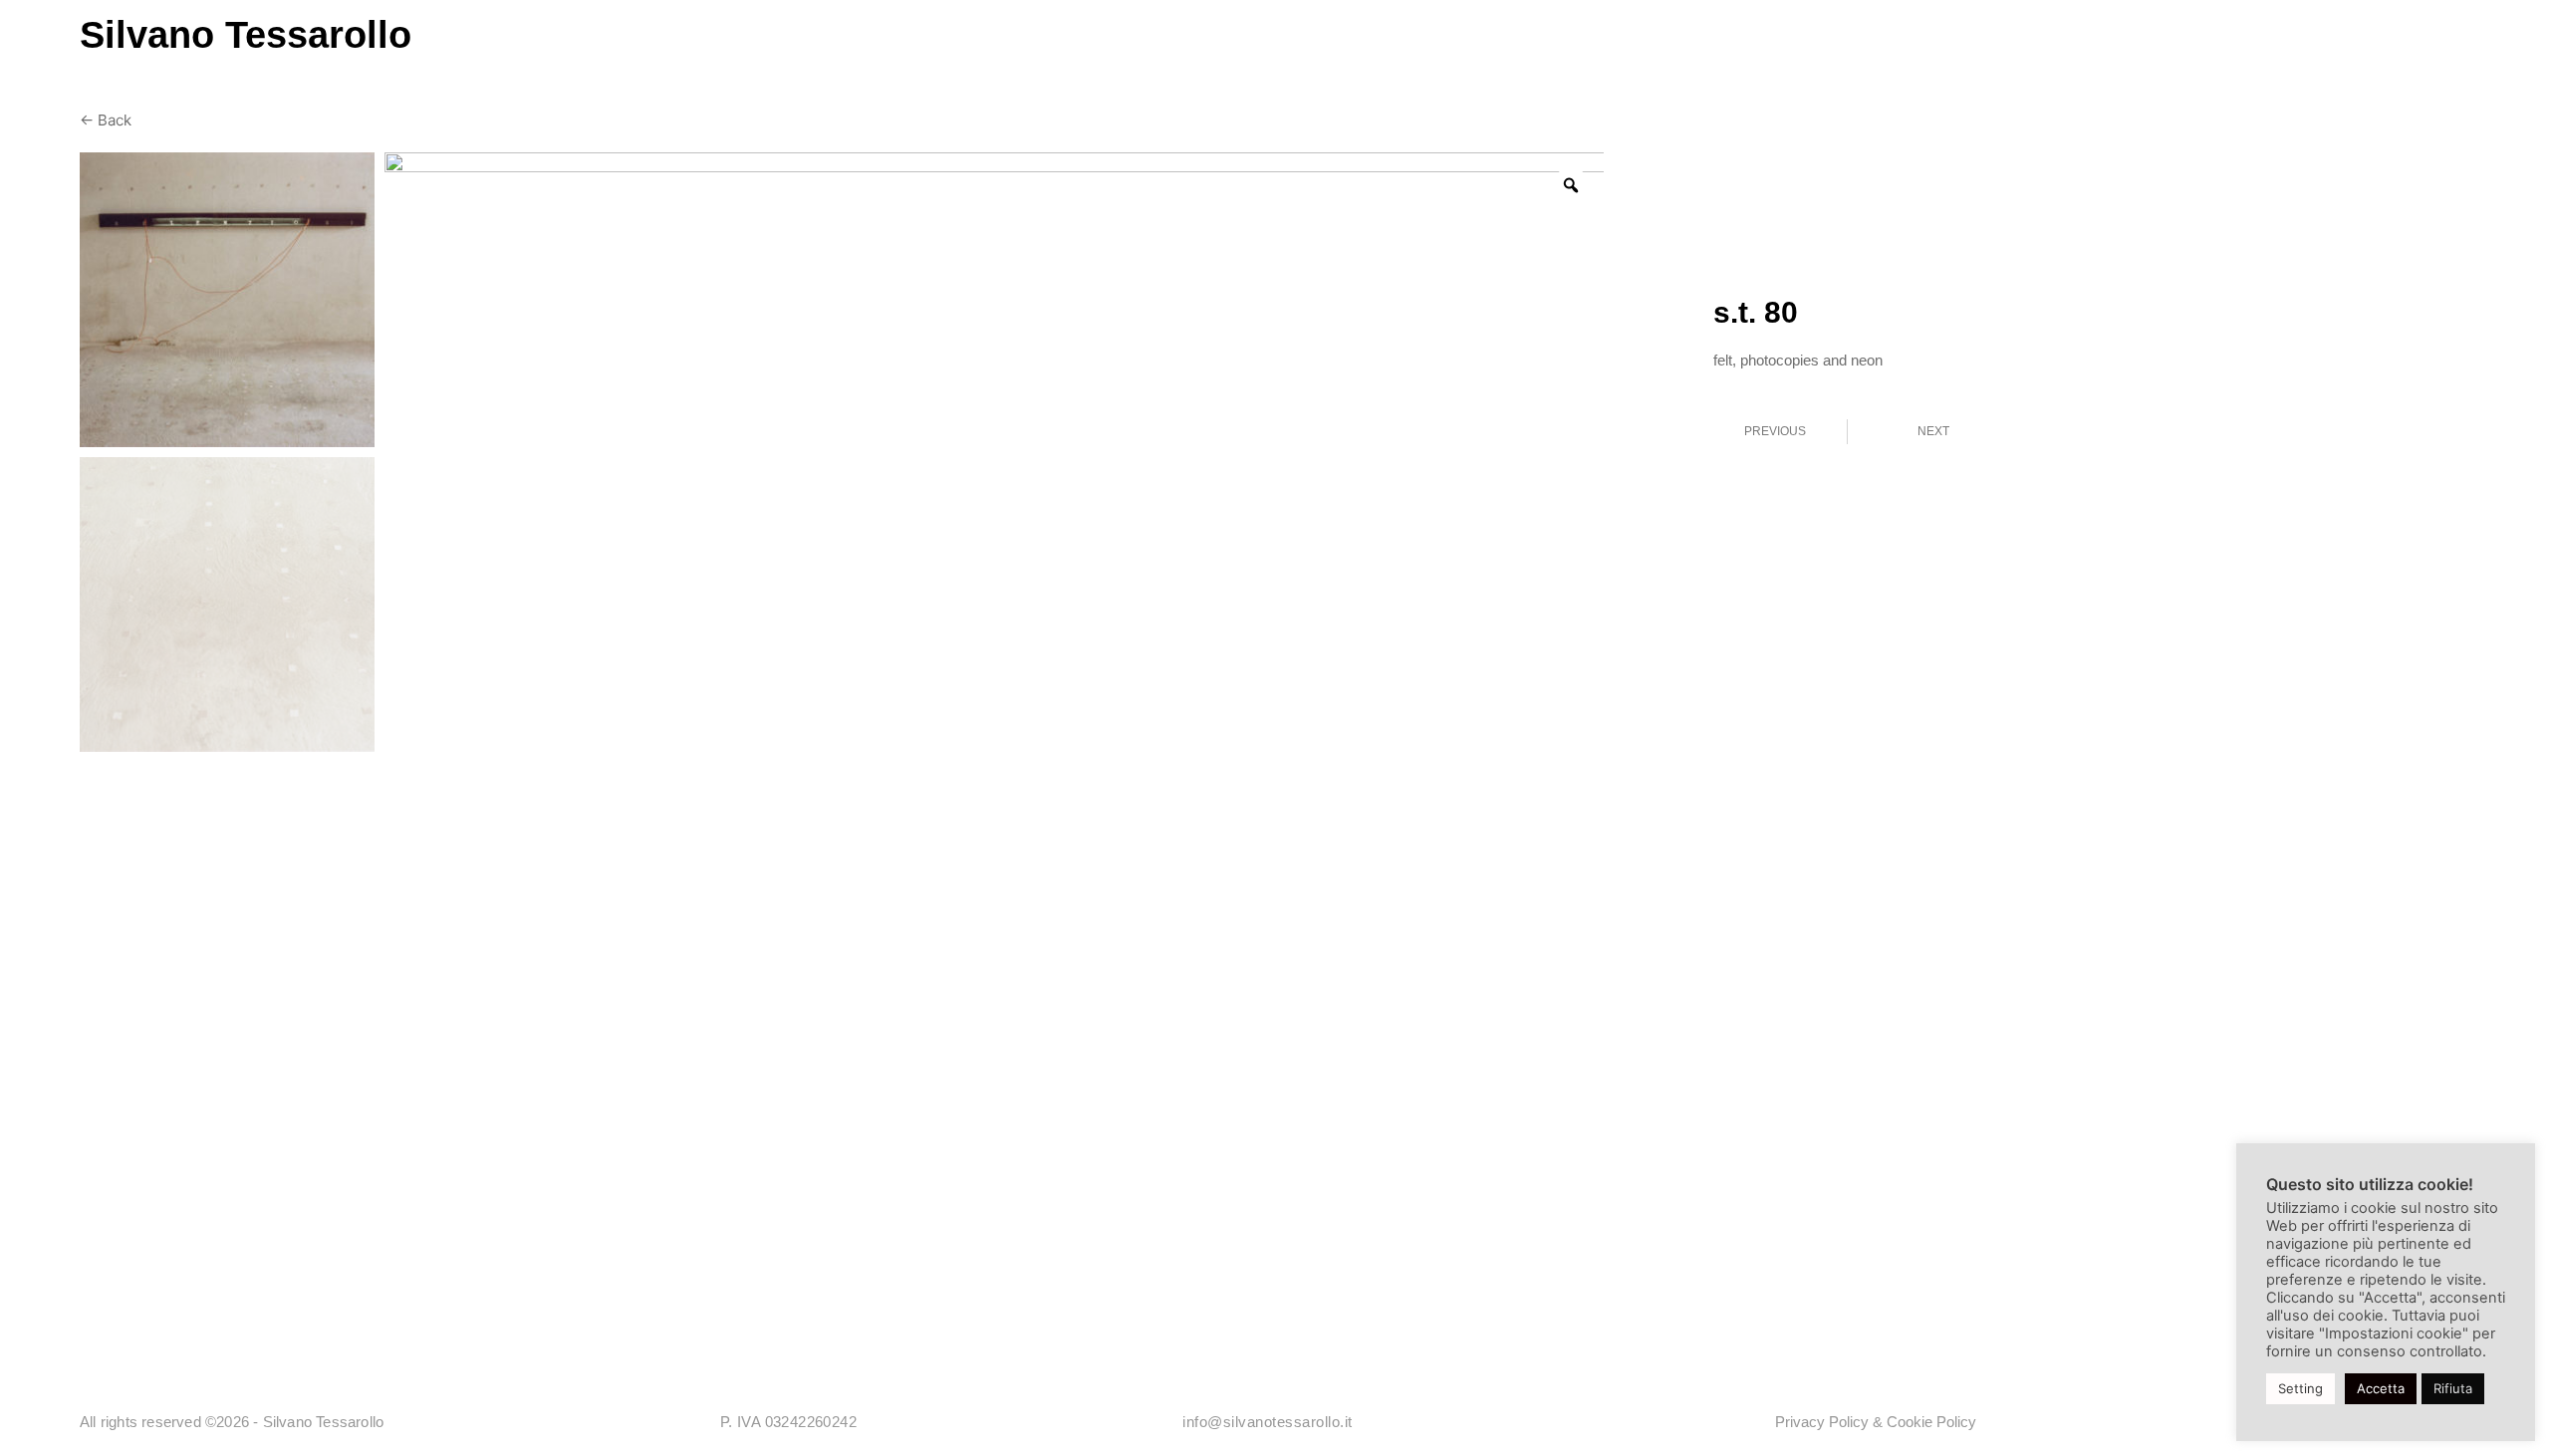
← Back (106, 120)
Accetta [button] (2381, 1388)
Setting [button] (2300, 1388)
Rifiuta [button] (2453, 1388)
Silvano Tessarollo (246, 35)
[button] (2378, 55)
